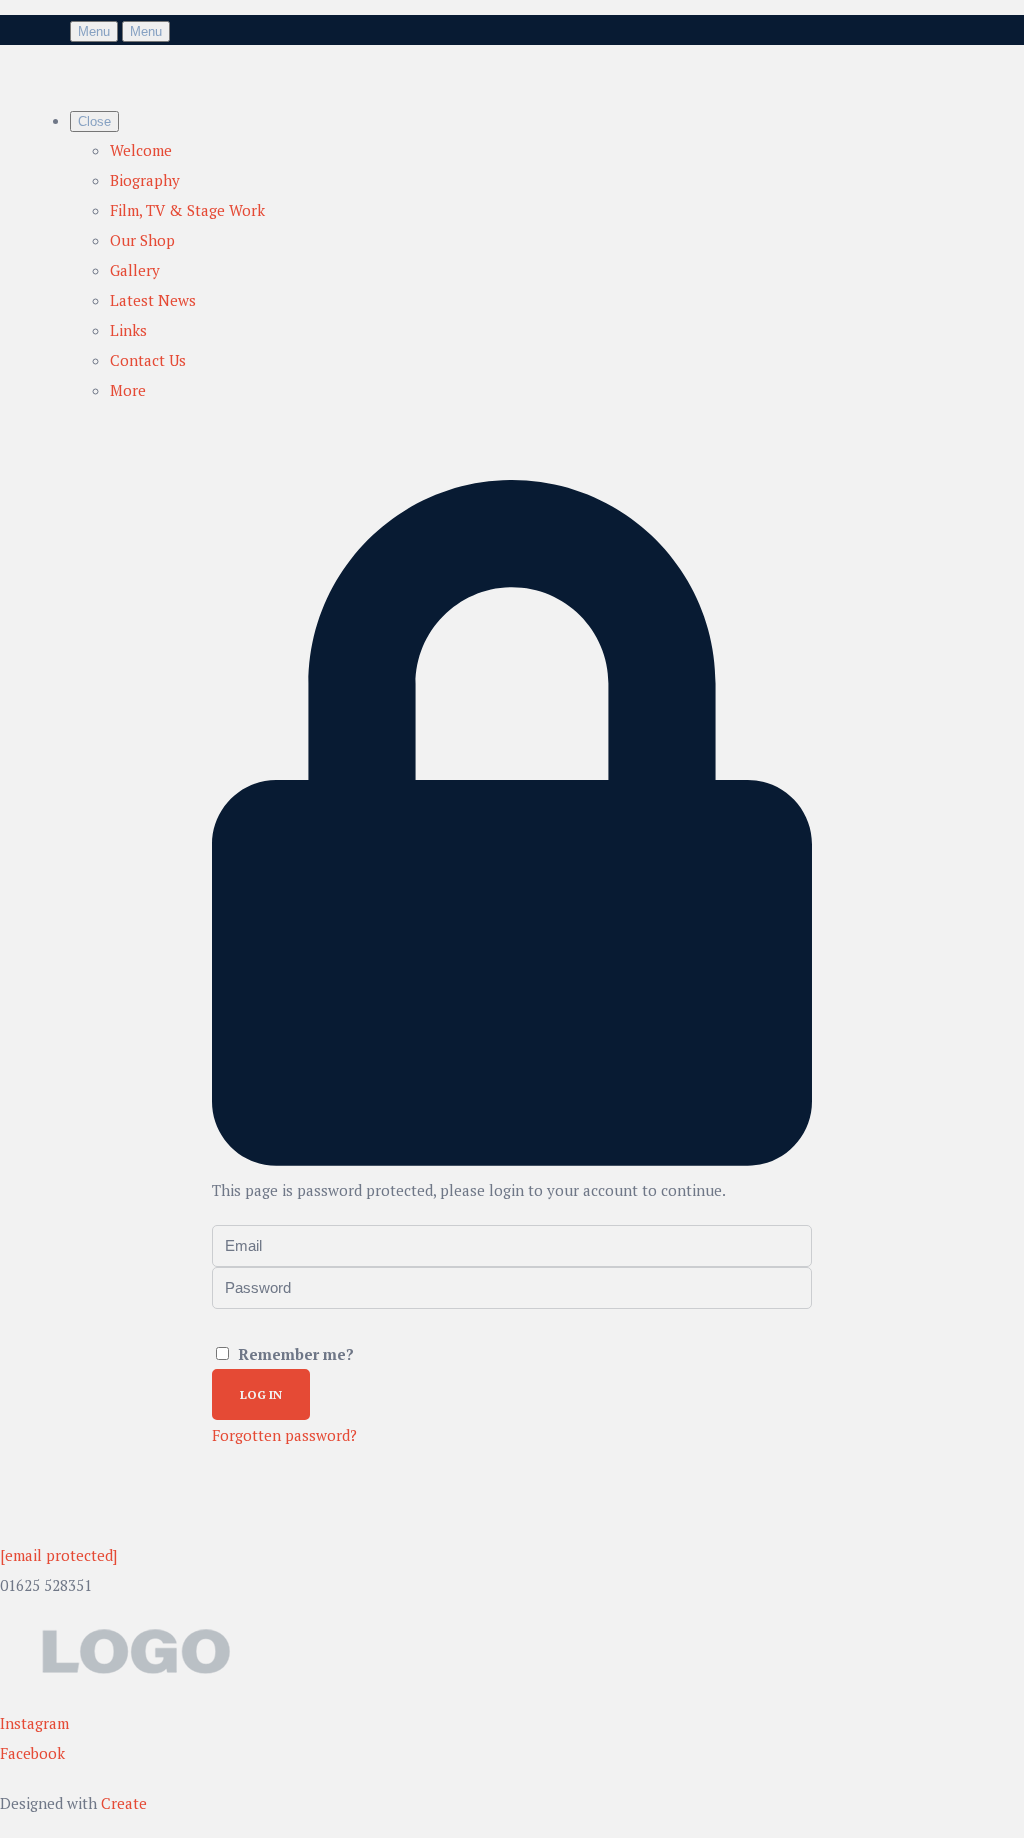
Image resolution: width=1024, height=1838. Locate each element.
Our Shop (142, 240)
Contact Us (148, 360)
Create (124, 1803)
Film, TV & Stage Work (187, 210)
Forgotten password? (284, 1435)
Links (128, 330)
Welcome (141, 150)
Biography (145, 180)
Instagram (34, 1723)
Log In (261, 1394)
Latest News (153, 300)
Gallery (135, 270)
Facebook (32, 1753)
